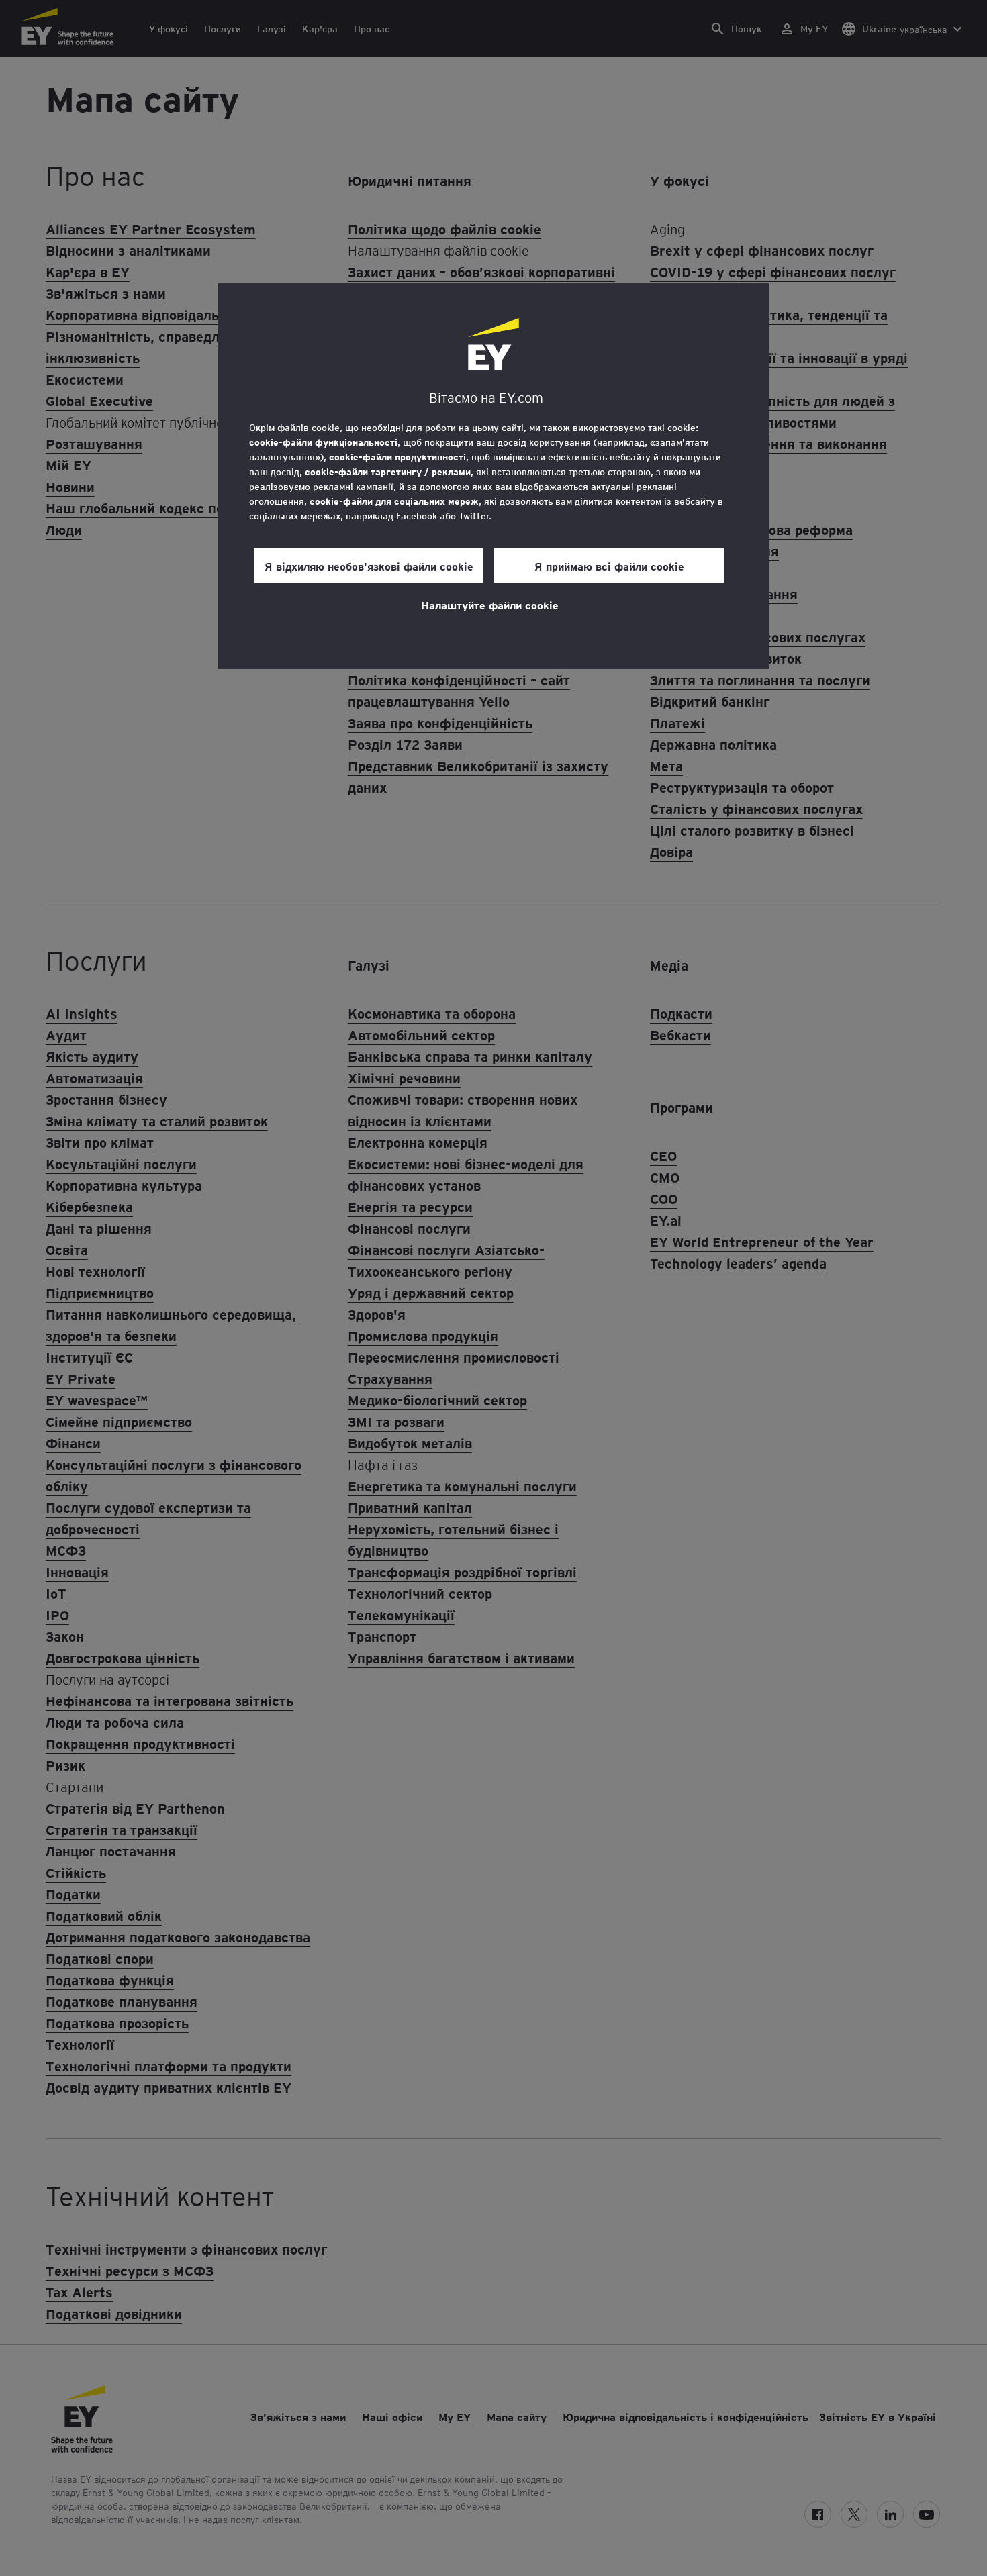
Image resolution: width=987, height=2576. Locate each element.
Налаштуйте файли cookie (490, 605)
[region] (493, 476)
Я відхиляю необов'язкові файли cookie (369, 566)
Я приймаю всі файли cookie (609, 566)
